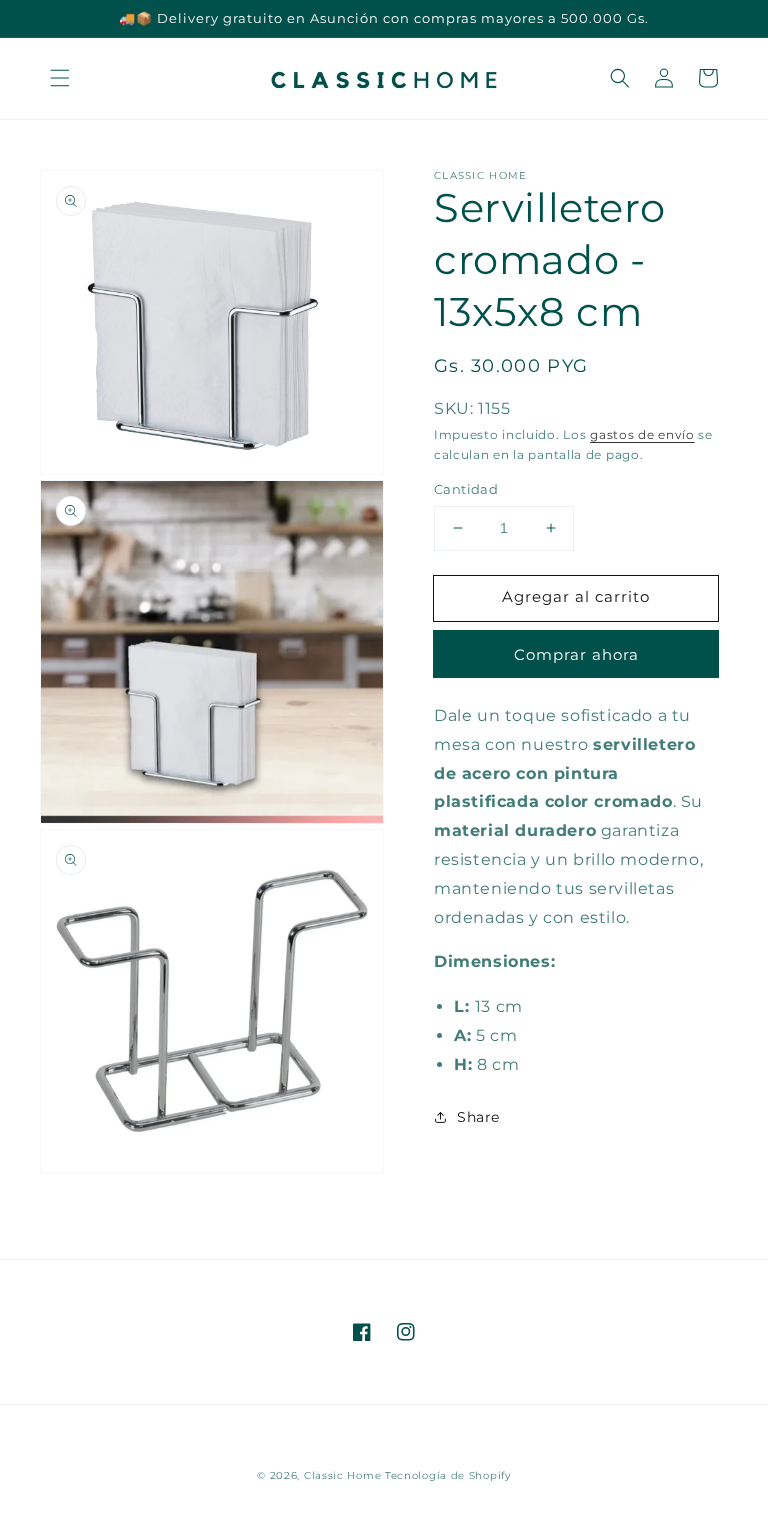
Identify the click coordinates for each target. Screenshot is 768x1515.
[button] (60, 78)
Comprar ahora (576, 654)
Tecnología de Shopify (448, 1475)
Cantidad (466, 489)
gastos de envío (642, 434)
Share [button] (478, 1117)
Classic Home (342, 1475)
